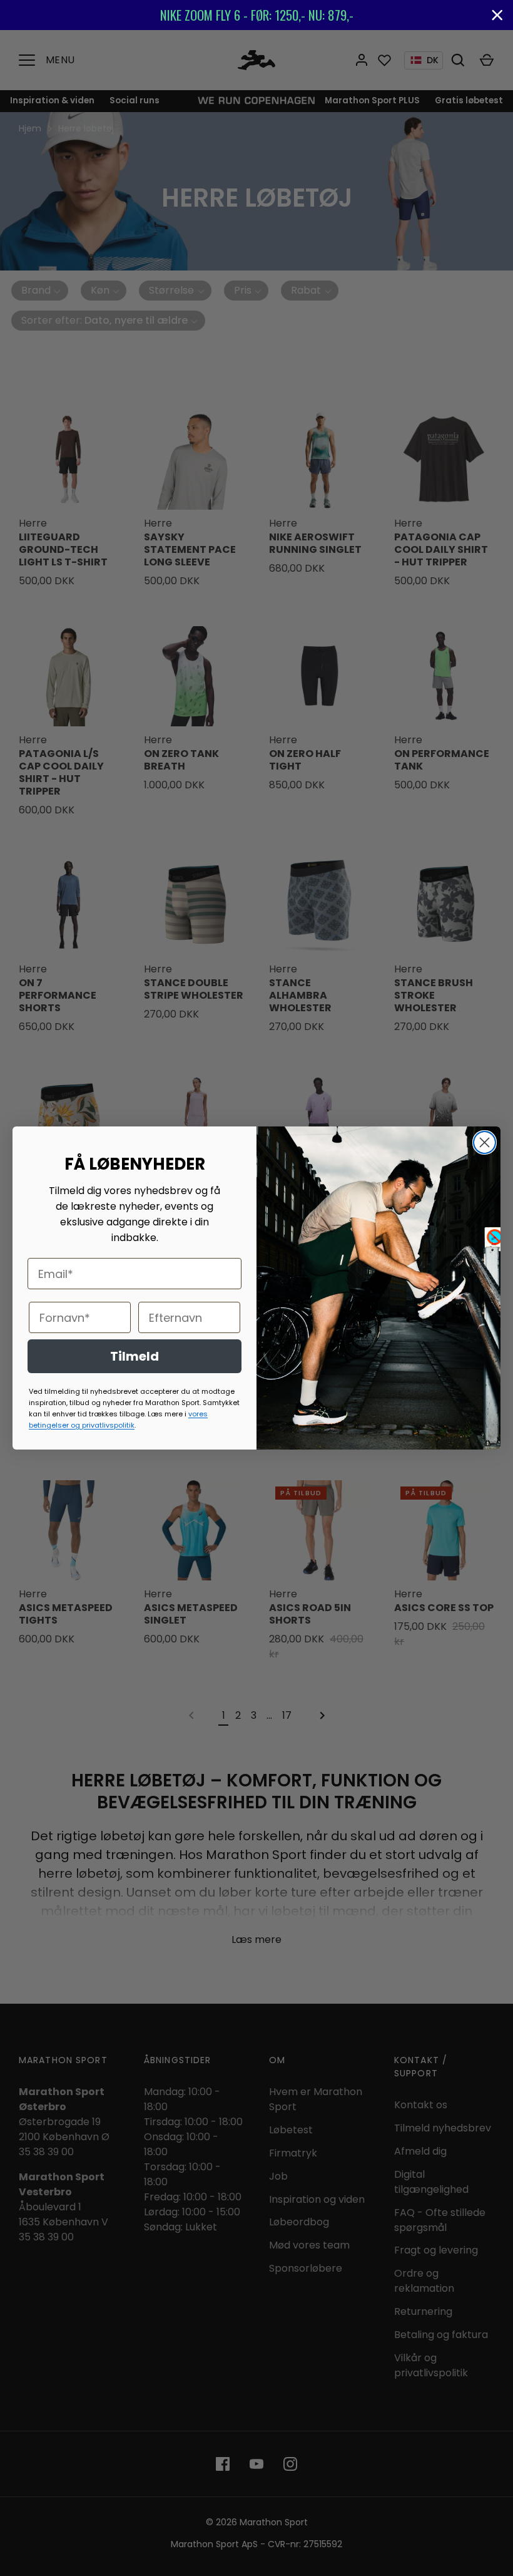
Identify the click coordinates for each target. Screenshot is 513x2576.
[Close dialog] (485, 1142)
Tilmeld (135, 1356)
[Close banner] (497, 15)
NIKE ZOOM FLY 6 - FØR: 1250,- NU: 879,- (257, 15)
